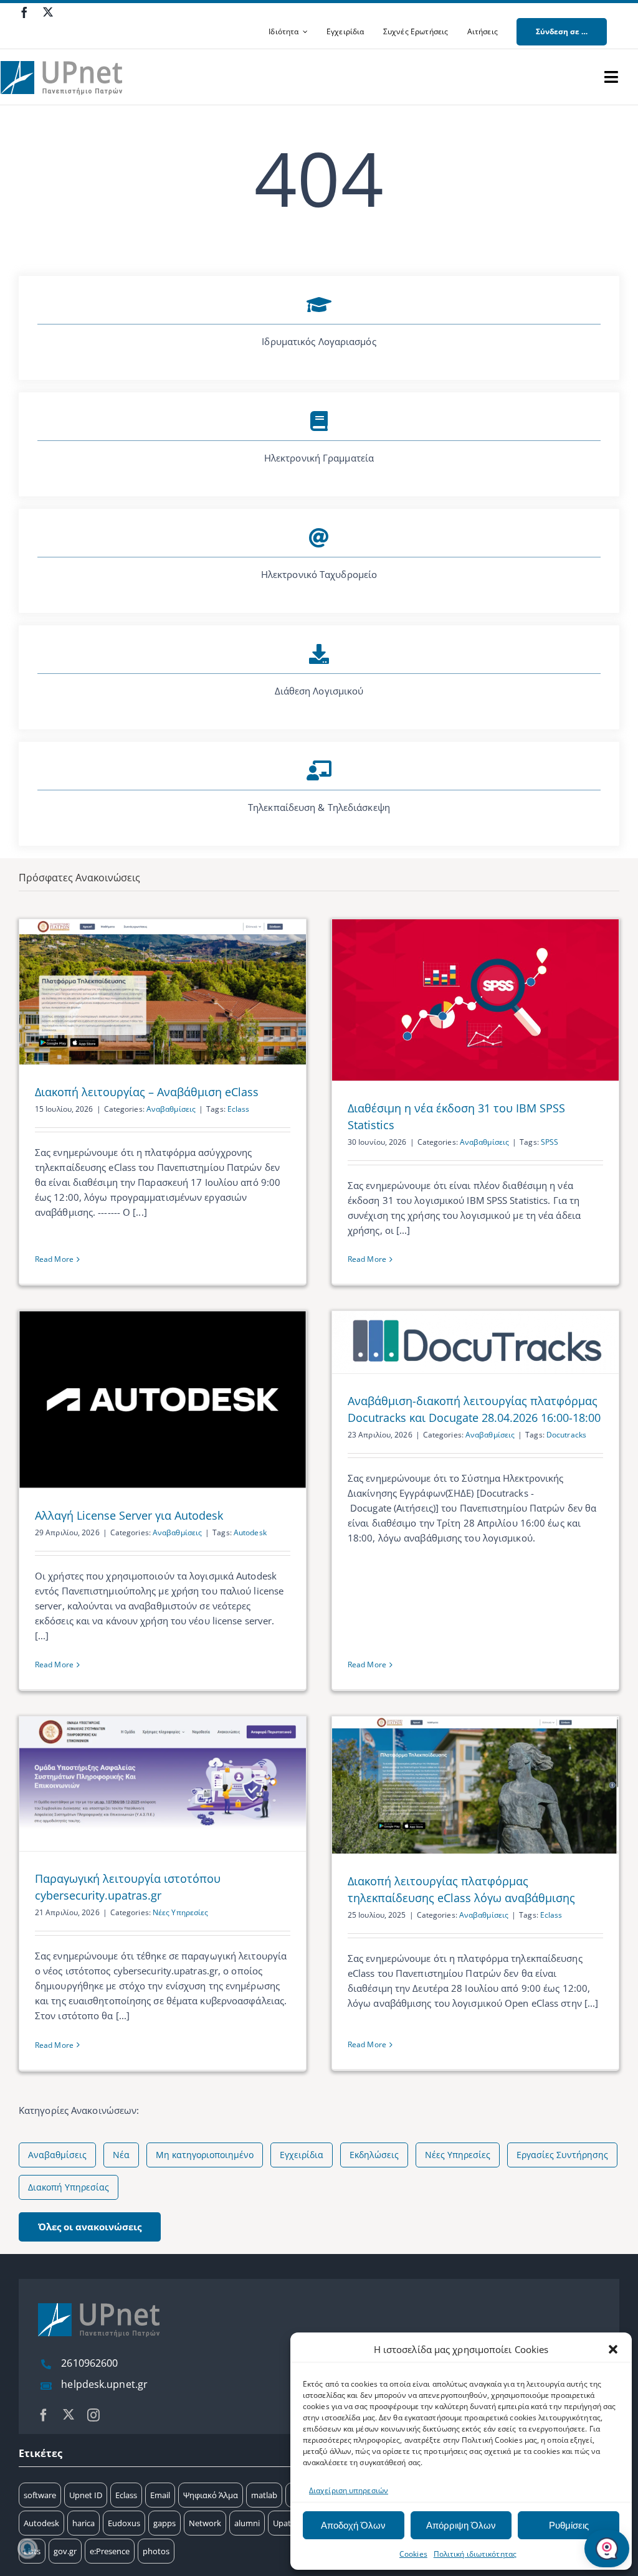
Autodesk (250, 1532)
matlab (264, 2495)
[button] (613, 2349)
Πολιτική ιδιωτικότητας (475, 2554)
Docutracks (566, 1435)
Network (205, 2523)
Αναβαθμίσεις (171, 1109)
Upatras (288, 2523)
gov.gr (65, 2551)
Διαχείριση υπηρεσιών (349, 2490)
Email (160, 2495)
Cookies (413, 2554)
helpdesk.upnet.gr (104, 2384)
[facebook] (24, 12)
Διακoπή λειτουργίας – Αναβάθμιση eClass (147, 1092)
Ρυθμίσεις (569, 2525)
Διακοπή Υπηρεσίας (69, 2187)
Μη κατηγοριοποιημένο (205, 2155)
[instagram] (93, 2415)
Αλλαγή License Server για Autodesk (129, 1515)
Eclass (239, 1109)
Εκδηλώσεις (374, 2155)
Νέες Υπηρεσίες (180, 1912)
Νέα (121, 2155)
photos (156, 2551)
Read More (54, 1259)
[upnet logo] (63, 54)
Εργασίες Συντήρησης (562, 2155)
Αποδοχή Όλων (353, 2525)
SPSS (550, 1142)
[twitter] (48, 12)
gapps (164, 2523)
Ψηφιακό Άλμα (211, 2495)
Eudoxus (124, 2523)
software (40, 2495)
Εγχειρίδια (302, 2155)
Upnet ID (86, 2495)
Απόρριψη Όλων (461, 2525)
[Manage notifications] (27, 2549)
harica (83, 2523)
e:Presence (110, 2551)
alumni (247, 2523)
